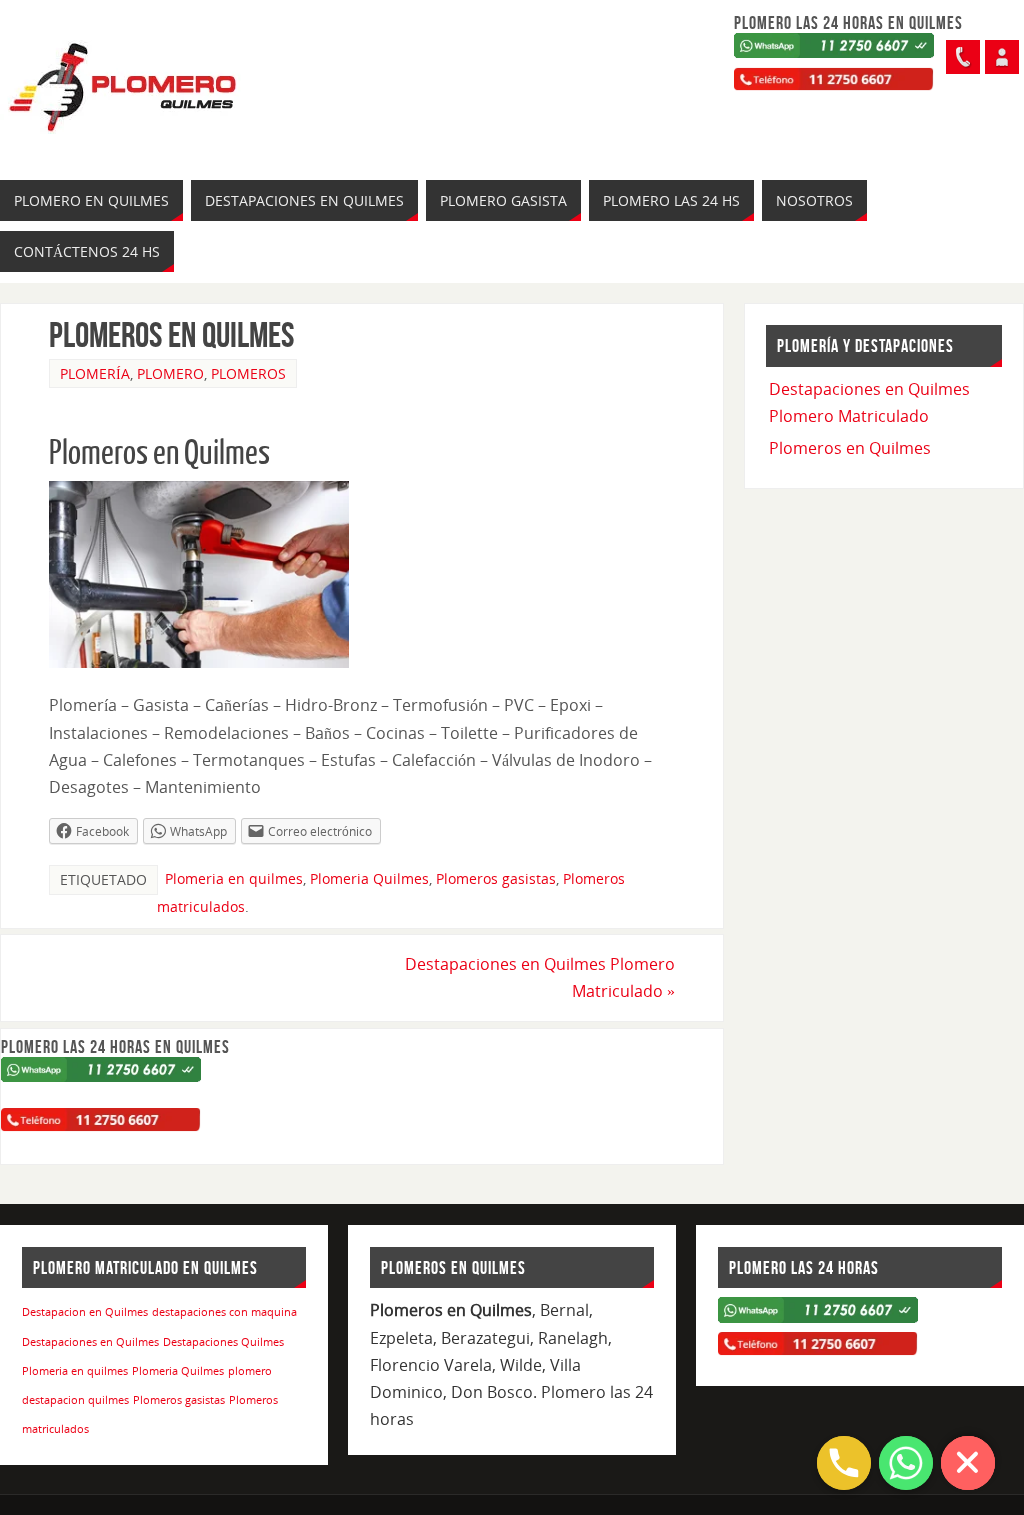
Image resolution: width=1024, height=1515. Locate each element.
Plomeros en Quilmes (850, 448)
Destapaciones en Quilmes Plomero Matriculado (540, 977)
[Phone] (844, 1463)
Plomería (95, 373)
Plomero (170, 373)
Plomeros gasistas (496, 878)
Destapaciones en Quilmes (90, 1342)
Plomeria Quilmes (369, 878)
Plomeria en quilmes (234, 878)
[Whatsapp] (1002, 57)
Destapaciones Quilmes (223, 1342)
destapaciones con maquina (224, 1312)
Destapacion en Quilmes (85, 1312)
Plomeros (248, 373)
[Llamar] (963, 57)
